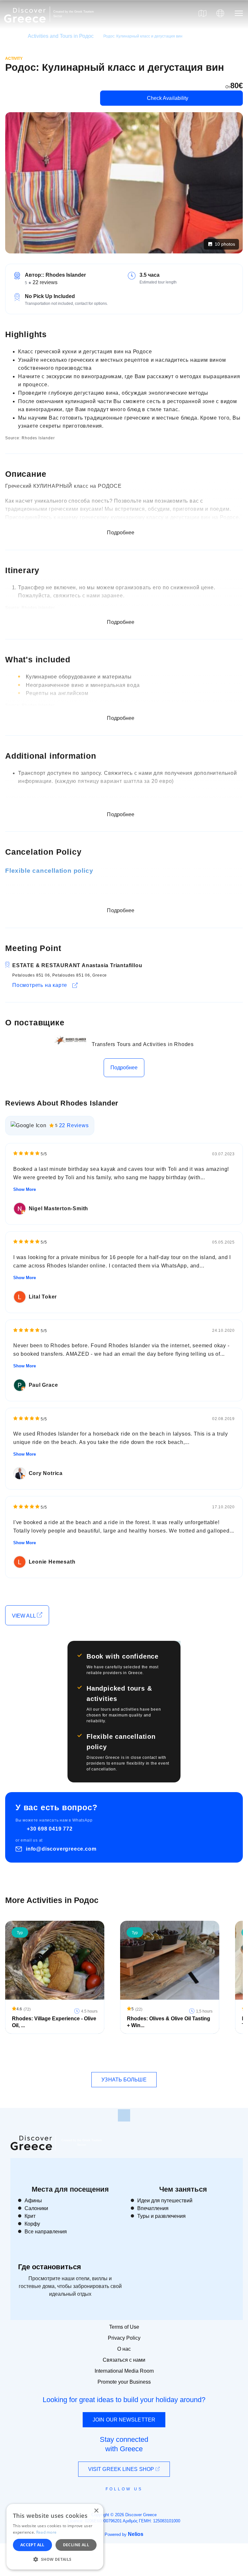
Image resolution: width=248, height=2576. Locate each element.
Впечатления (153, 2208)
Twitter (119, 2500)
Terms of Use (124, 2327)
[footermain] (124, 2115)
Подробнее (124, 1068)
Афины (33, 2201)
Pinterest (143, 2504)
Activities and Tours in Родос (61, 36)
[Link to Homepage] (26, 27)
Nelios (136, 2534)
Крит (30, 2216)
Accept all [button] (32, 2545)
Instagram (106, 2504)
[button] (55, 2559)
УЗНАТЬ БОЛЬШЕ (124, 2080)
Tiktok (153, 2501)
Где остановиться (50, 2267)
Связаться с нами (124, 2360)
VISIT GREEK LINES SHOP (122, 2469)
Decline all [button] (76, 2545)
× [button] (96, 2511)
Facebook (95, 2504)
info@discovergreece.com (61, 1849)
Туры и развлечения (161, 2216)
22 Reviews (74, 1125)
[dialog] (55, 2537)
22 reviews (45, 282)
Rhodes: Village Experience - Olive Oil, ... (54, 2022)
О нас (124, 2349)
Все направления (46, 2232)
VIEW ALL (24, 1616)
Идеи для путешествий (165, 2201)
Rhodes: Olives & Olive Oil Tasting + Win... (169, 2022)
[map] (202, 13)
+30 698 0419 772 (50, 1829)
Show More (25, 1189)
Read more (46, 2532)
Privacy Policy (124, 2338)
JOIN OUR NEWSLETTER (124, 2420)
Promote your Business (124, 2382)
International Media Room (124, 2371)
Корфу (32, 2224)
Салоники (36, 2208)
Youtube (131, 2504)
